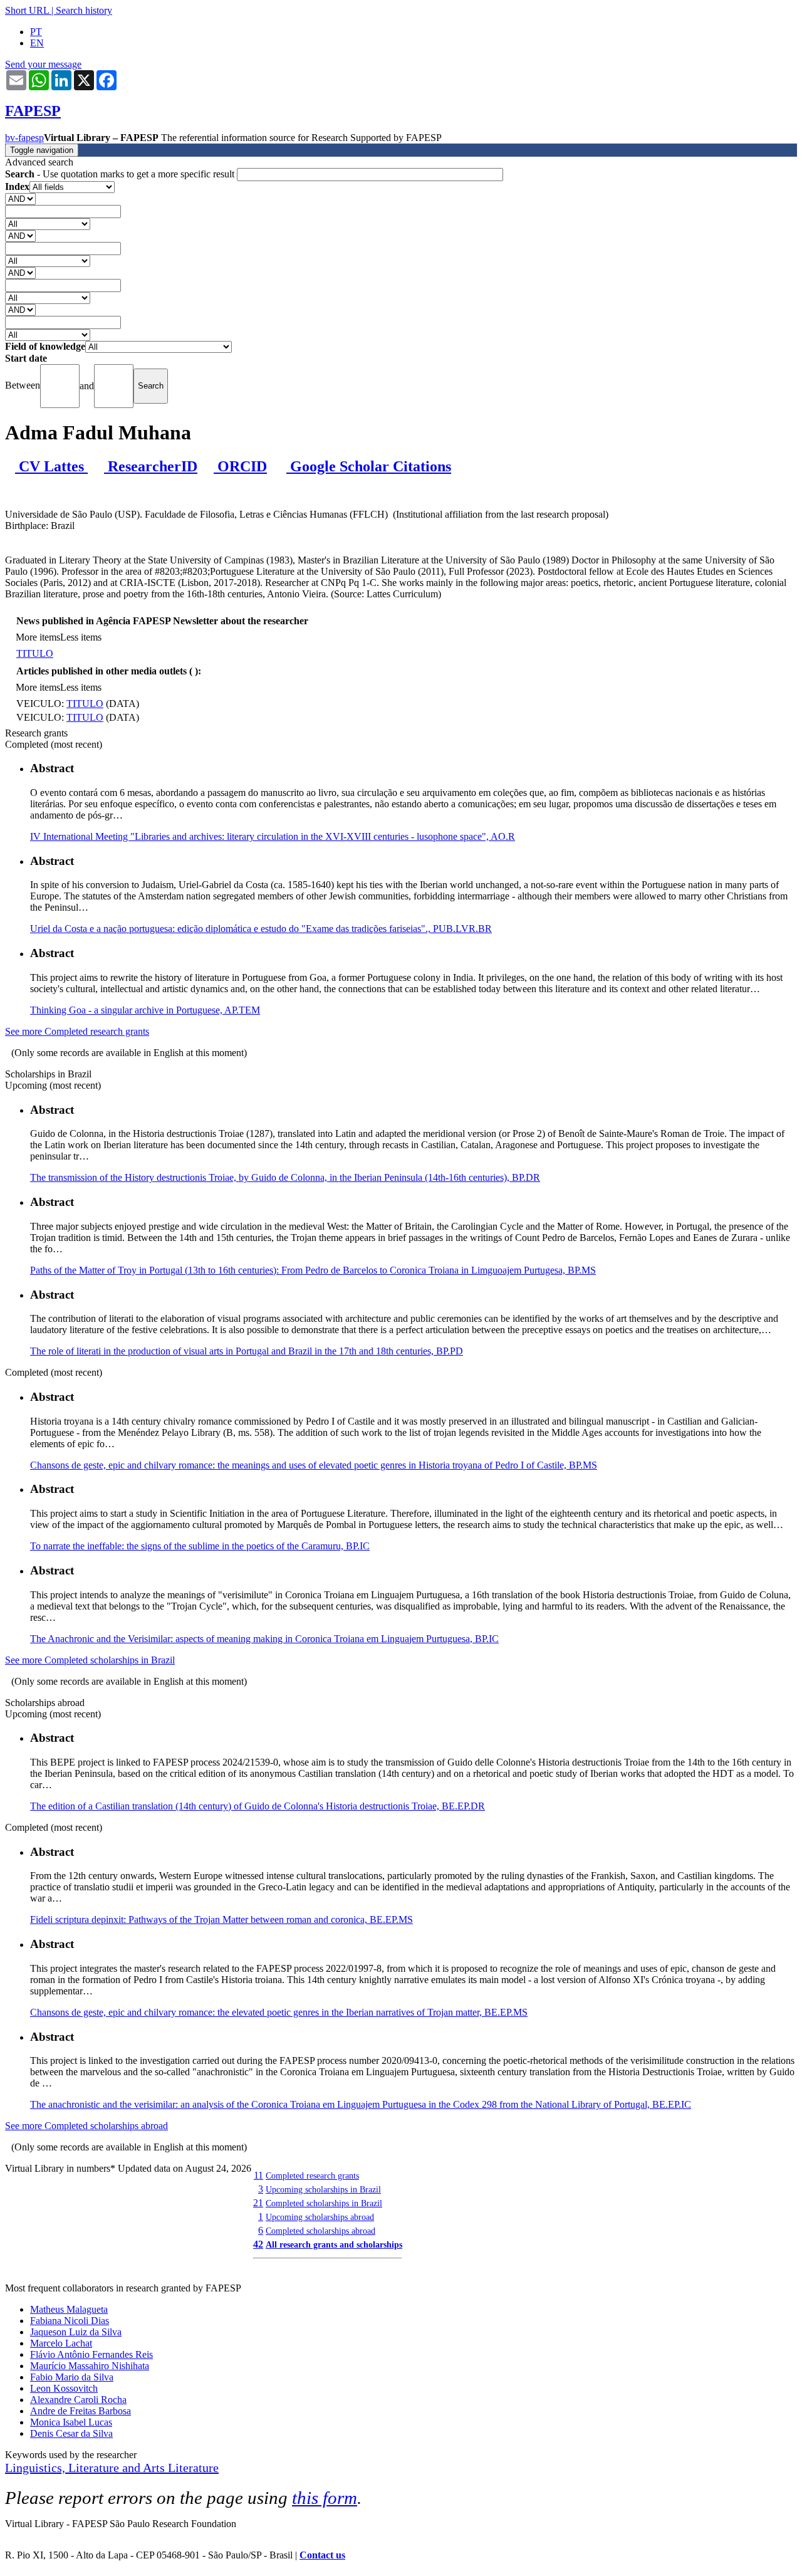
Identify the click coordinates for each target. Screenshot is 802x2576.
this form (325, 2498)
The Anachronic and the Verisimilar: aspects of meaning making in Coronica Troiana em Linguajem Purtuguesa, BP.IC (264, 1639)
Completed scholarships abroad (320, 2231)
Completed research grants (312, 2175)
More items (38, 637)
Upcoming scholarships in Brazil (323, 2189)
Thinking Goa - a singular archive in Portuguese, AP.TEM (145, 1010)
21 (258, 2203)
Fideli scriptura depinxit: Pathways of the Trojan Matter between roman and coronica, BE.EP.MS (221, 1919)
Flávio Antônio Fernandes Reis (91, 2354)
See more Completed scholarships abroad (86, 2126)
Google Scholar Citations (369, 466)
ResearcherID (151, 466)
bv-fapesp (24, 138)
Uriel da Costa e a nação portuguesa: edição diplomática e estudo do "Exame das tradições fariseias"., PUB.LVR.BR (261, 929)
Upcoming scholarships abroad (320, 2217)
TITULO (35, 653)
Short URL (27, 10)
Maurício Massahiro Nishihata (90, 2366)
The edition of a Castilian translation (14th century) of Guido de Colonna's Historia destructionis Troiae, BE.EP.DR (258, 1806)
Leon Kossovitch (64, 2388)
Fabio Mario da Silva (72, 2377)
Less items (81, 637)
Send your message (43, 64)
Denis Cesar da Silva (71, 2433)
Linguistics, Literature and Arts (86, 2468)
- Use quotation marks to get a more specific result (121, 174)
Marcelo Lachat (61, 2343)
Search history (84, 10)
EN (37, 43)
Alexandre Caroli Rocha (78, 2400)
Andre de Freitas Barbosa (81, 2411)
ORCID (240, 466)
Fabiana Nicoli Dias (70, 2321)
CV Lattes (51, 466)
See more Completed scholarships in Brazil (90, 1660)
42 (258, 2244)
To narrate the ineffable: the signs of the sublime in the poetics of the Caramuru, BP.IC (200, 1546)
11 (258, 2175)
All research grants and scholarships (334, 2244)
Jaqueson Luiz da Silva (76, 2332)
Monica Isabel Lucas (71, 2422)
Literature (193, 2468)
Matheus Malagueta (69, 2309)
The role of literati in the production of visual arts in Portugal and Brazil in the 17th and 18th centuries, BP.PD (247, 1351)
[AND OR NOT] (20, 198)
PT (36, 32)
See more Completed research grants (77, 1031)
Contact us (322, 2555)
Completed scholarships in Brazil (324, 2203)
